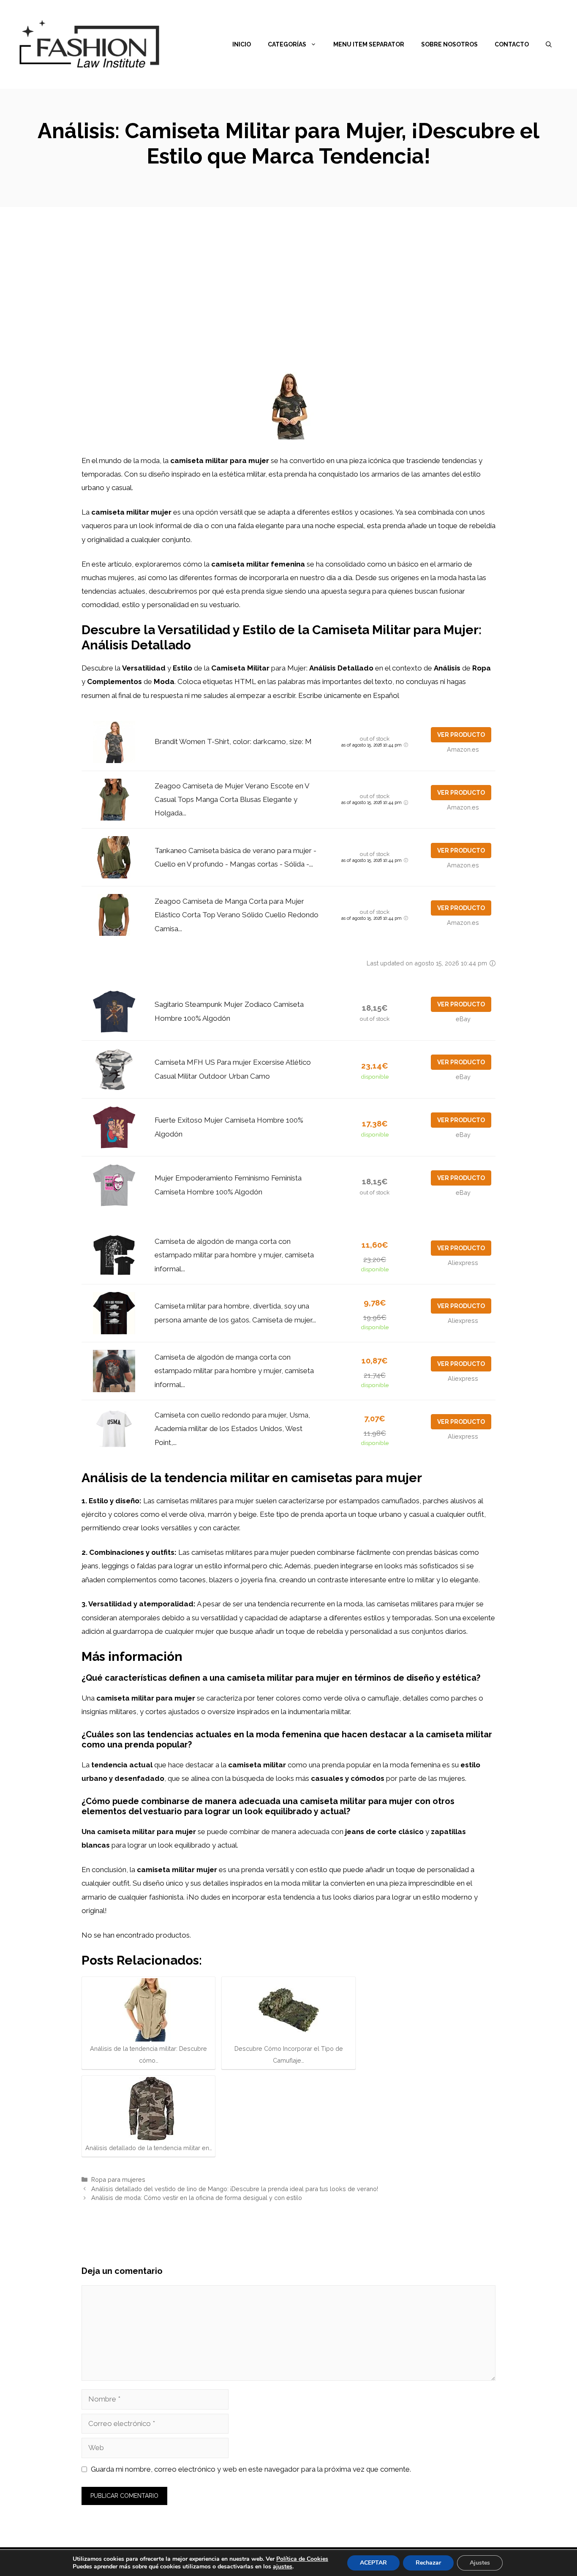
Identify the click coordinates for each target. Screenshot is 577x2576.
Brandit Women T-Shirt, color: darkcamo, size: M (233, 741)
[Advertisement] (288, 270)
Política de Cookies (302, 2559)
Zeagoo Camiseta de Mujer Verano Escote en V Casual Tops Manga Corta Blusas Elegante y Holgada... (232, 800)
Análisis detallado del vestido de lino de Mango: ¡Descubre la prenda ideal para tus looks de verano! (235, 2189)
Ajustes (480, 2563)
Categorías (287, 44)
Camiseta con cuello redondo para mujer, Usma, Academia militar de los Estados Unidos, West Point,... (232, 1429)
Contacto (512, 44)
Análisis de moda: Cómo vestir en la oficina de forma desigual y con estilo (197, 2198)
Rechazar (428, 2563)
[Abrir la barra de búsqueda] (549, 44)
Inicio (242, 44)
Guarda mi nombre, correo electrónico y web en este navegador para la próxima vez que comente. (251, 2469)
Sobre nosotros (449, 44)
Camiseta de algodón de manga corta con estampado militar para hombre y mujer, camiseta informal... (234, 1255)
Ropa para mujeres (118, 2179)
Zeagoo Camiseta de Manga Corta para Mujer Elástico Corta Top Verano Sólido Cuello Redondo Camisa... (237, 915)
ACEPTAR (373, 2563)
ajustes (283, 2567)
